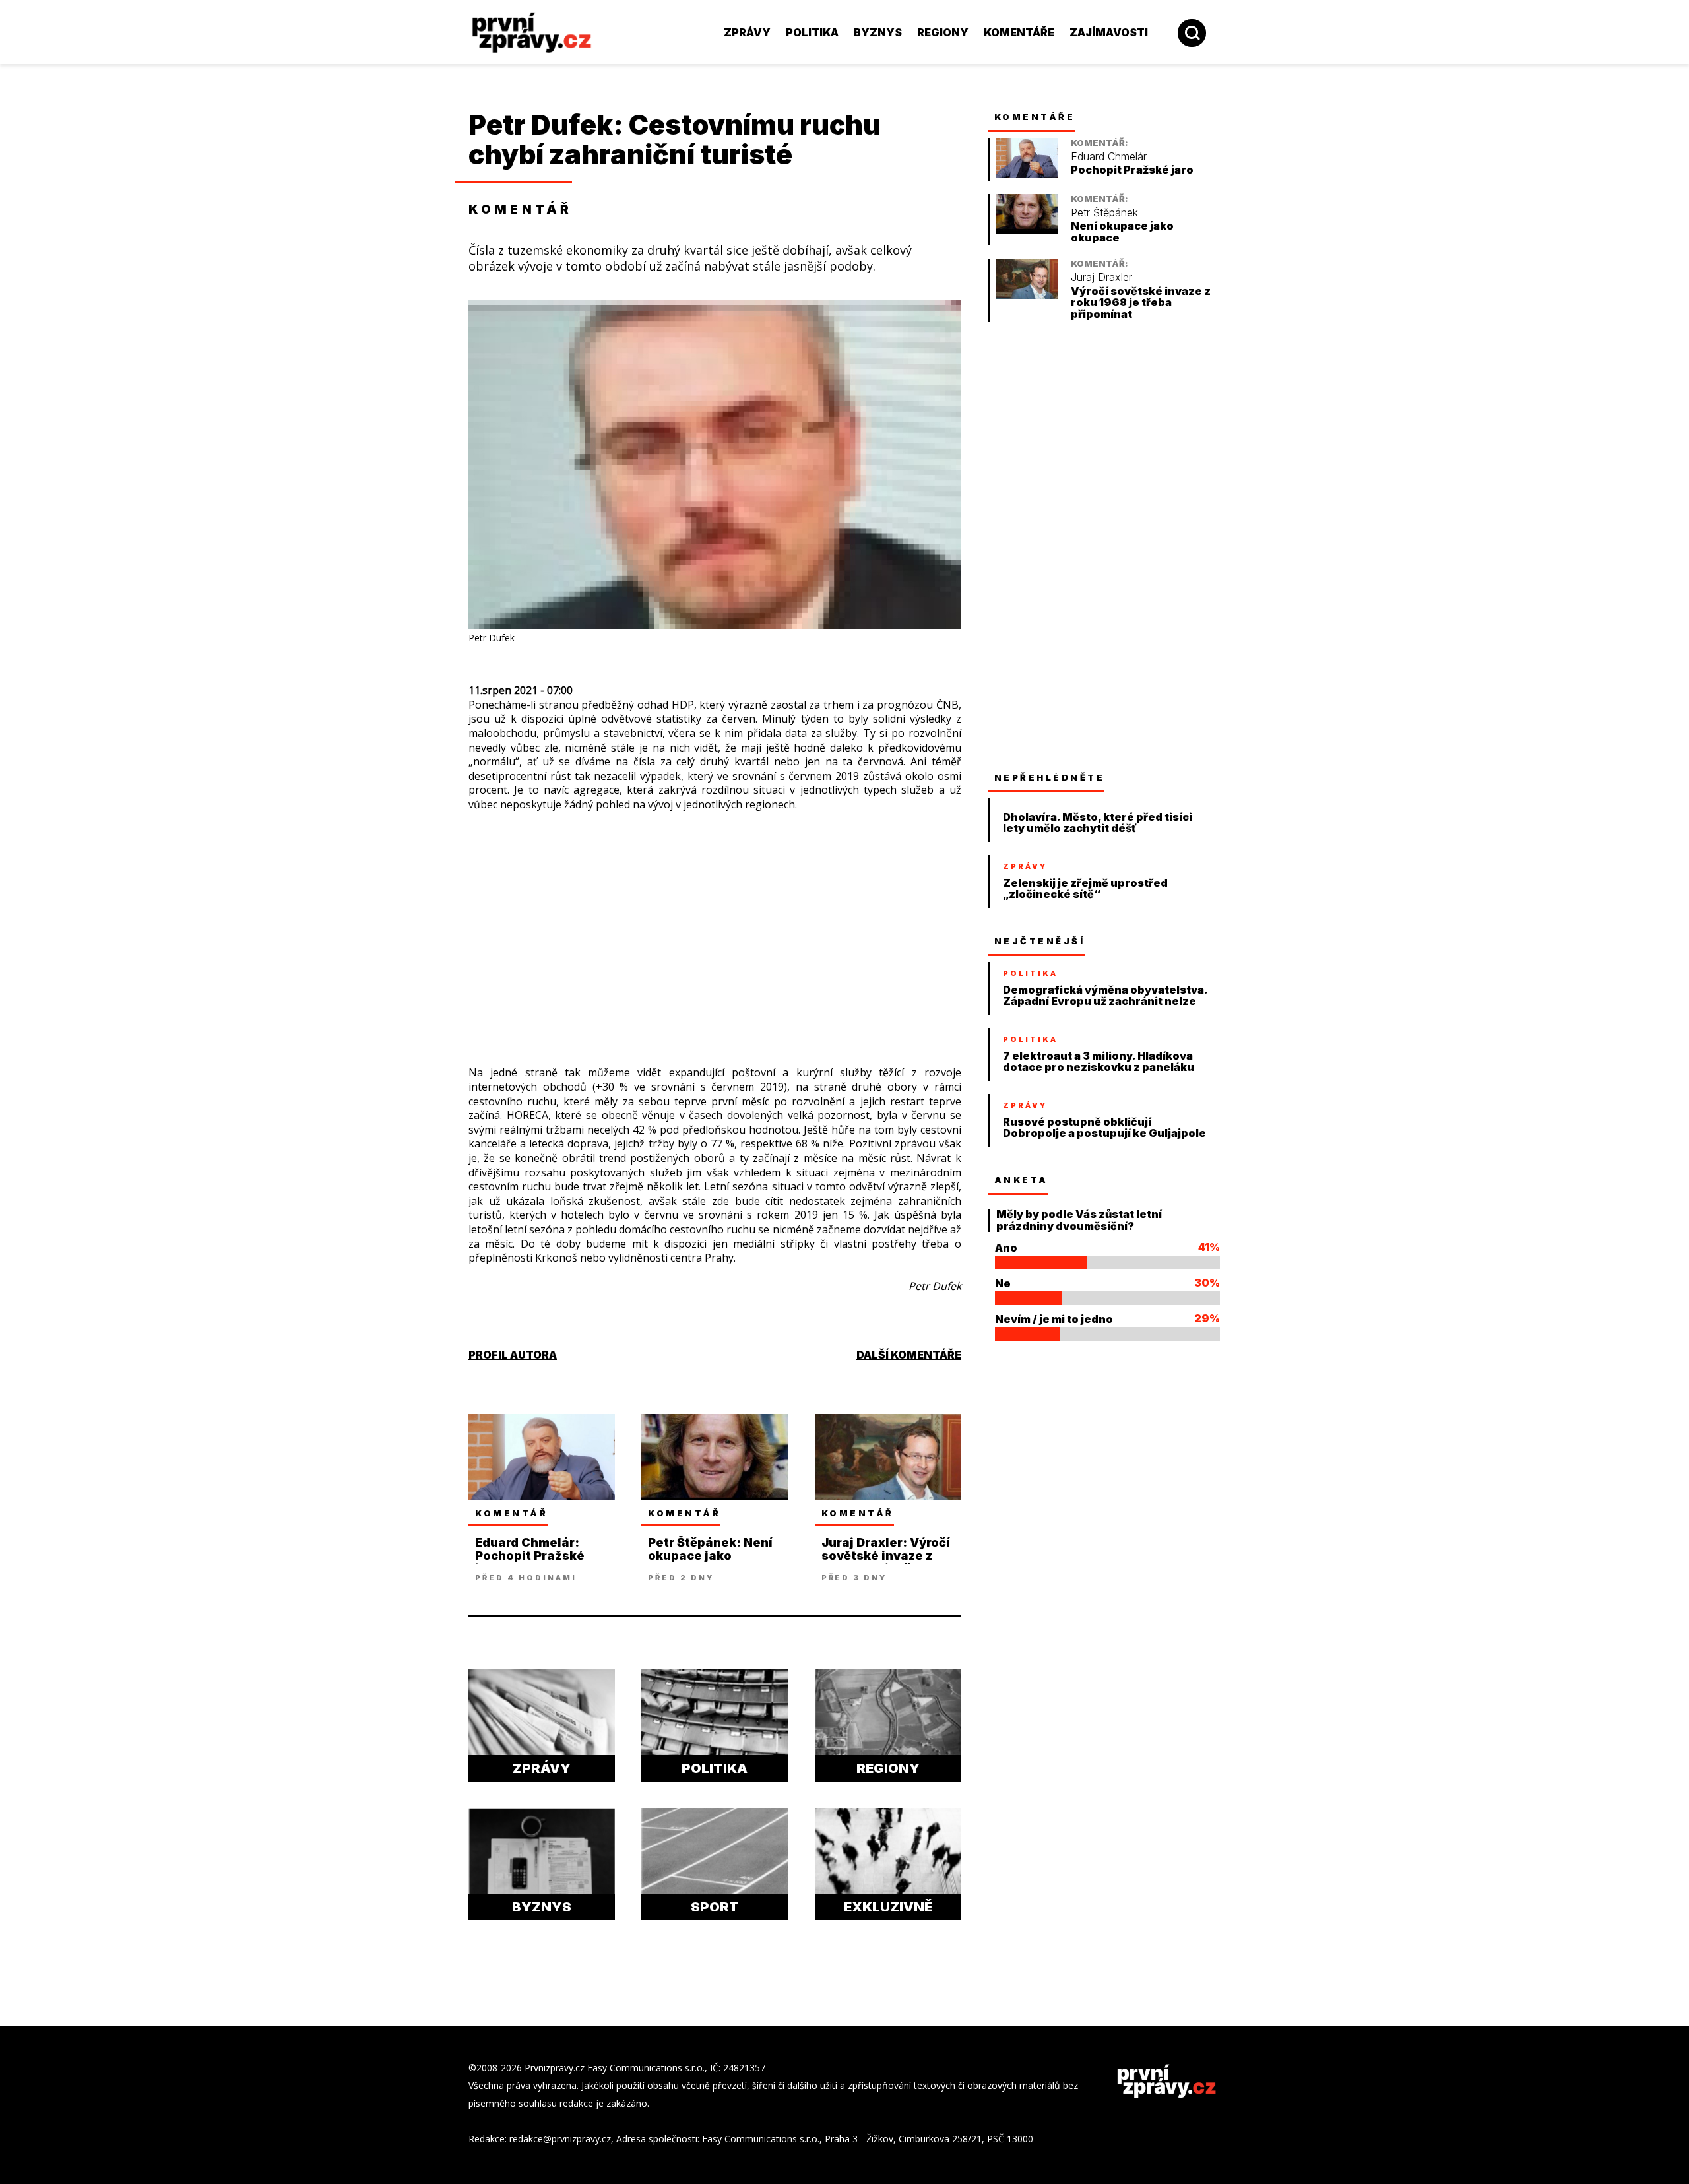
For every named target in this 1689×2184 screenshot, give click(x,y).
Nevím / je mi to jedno (1054, 1319)
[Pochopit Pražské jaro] (1027, 175)
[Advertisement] (379, 290)
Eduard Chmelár (1109, 157)
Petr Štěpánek (1104, 213)
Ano (1006, 1248)
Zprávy (747, 32)
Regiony (943, 32)
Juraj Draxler (1101, 277)
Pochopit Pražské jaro (1132, 170)
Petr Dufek (541, 125)
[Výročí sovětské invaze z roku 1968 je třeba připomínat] (1027, 295)
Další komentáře (909, 1355)
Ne (1003, 1283)
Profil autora (513, 1355)
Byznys (878, 32)
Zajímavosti (1109, 32)
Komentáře (1019, 32)
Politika (812, 32)
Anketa (1021, 1180)
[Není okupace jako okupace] (1027, 231)
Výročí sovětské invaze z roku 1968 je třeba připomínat (1141, 303)
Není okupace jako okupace (1122, 232)
